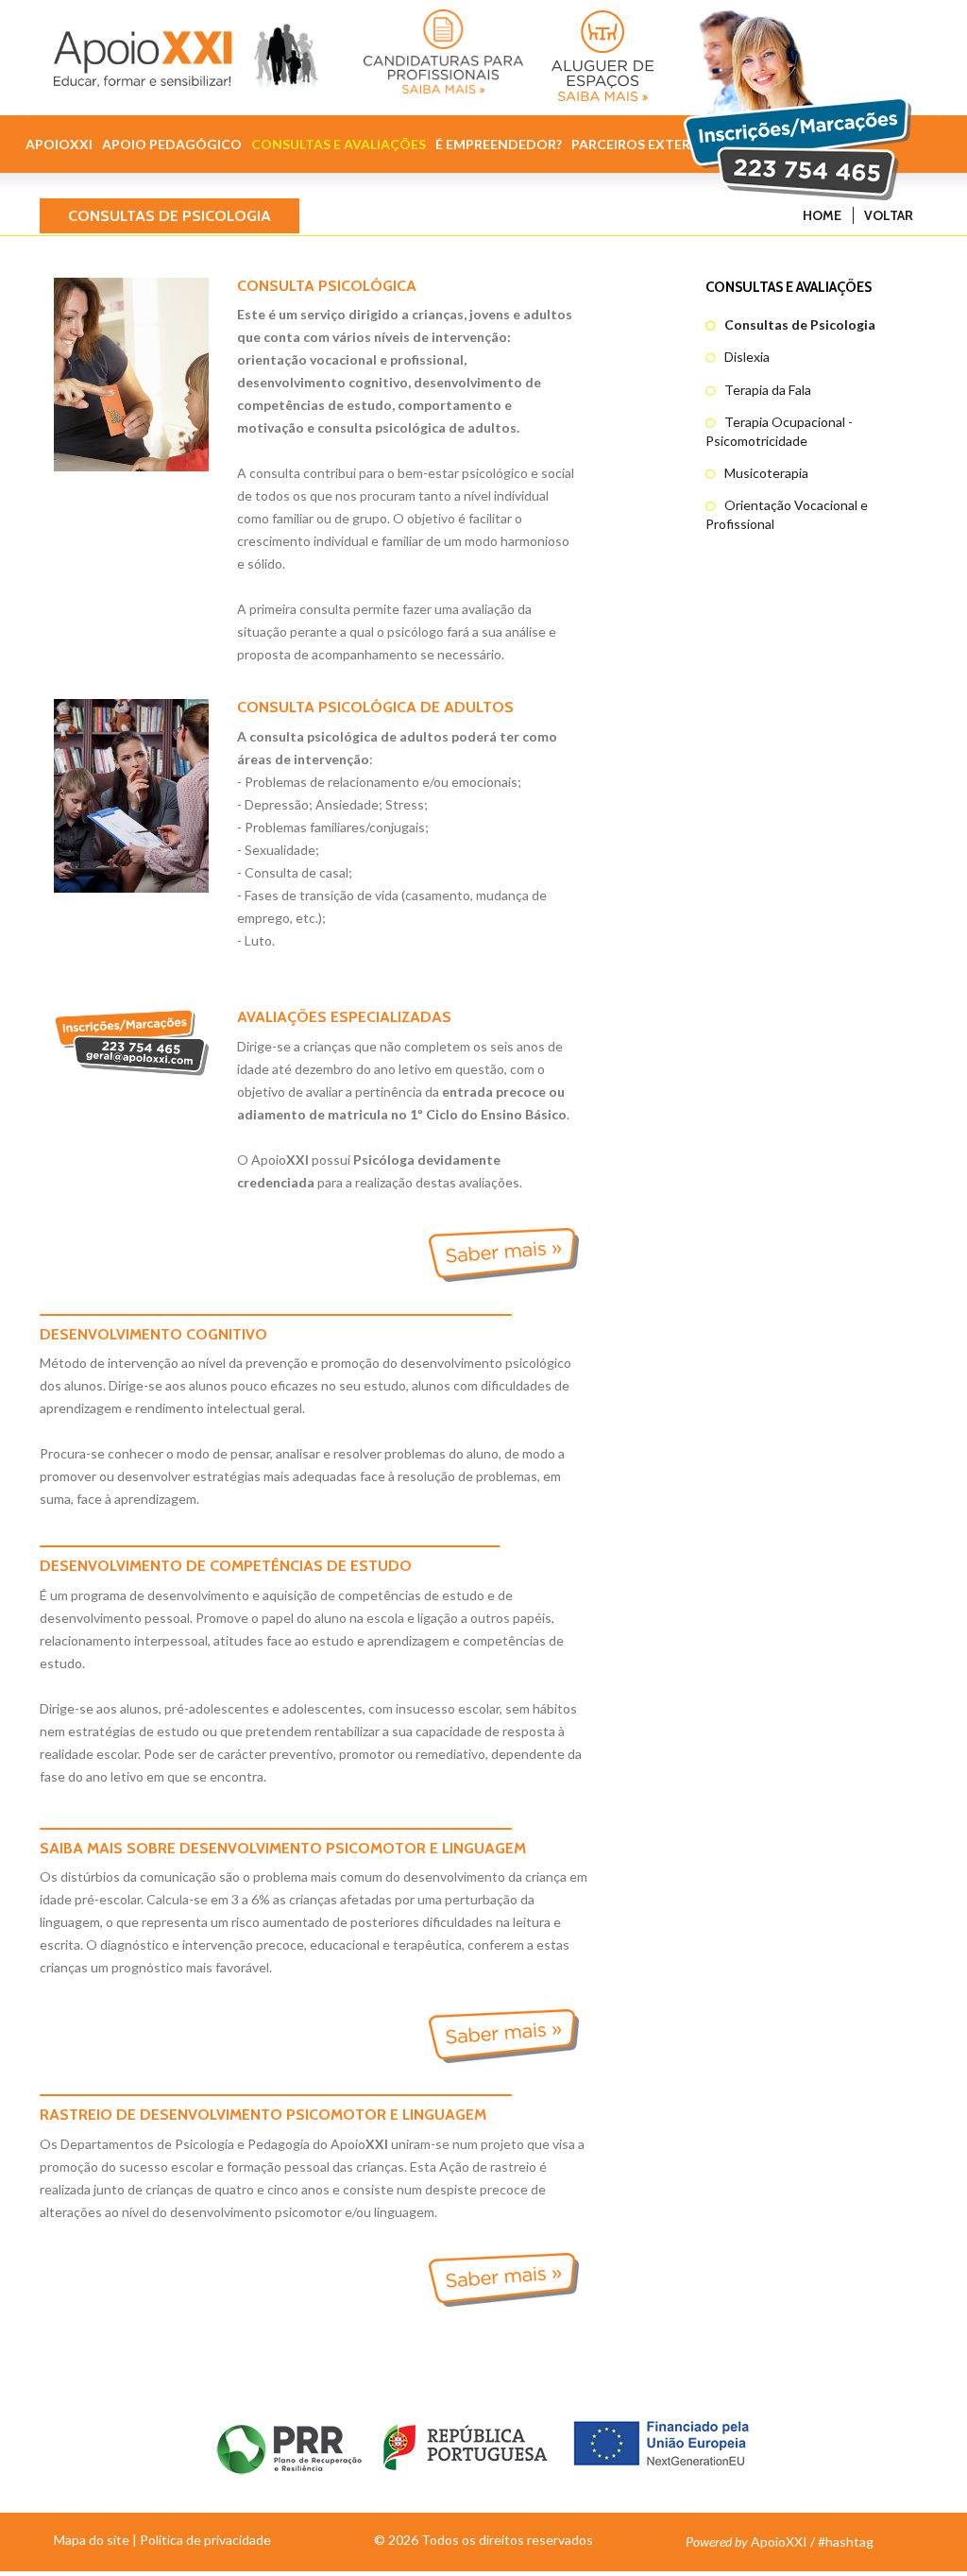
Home (822, 215)
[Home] (187, 51)
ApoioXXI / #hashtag (780, 2542)
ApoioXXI (59, 144)
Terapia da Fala (768, 390)
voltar (889, 215)
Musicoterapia (766, 473)
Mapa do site (92, 2540)
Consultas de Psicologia (800, 324)
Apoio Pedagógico (172, 144)
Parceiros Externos (645, 144)
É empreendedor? (499, 144)
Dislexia (747, 357)
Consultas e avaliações (339, 144)
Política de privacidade (205, 2540)
